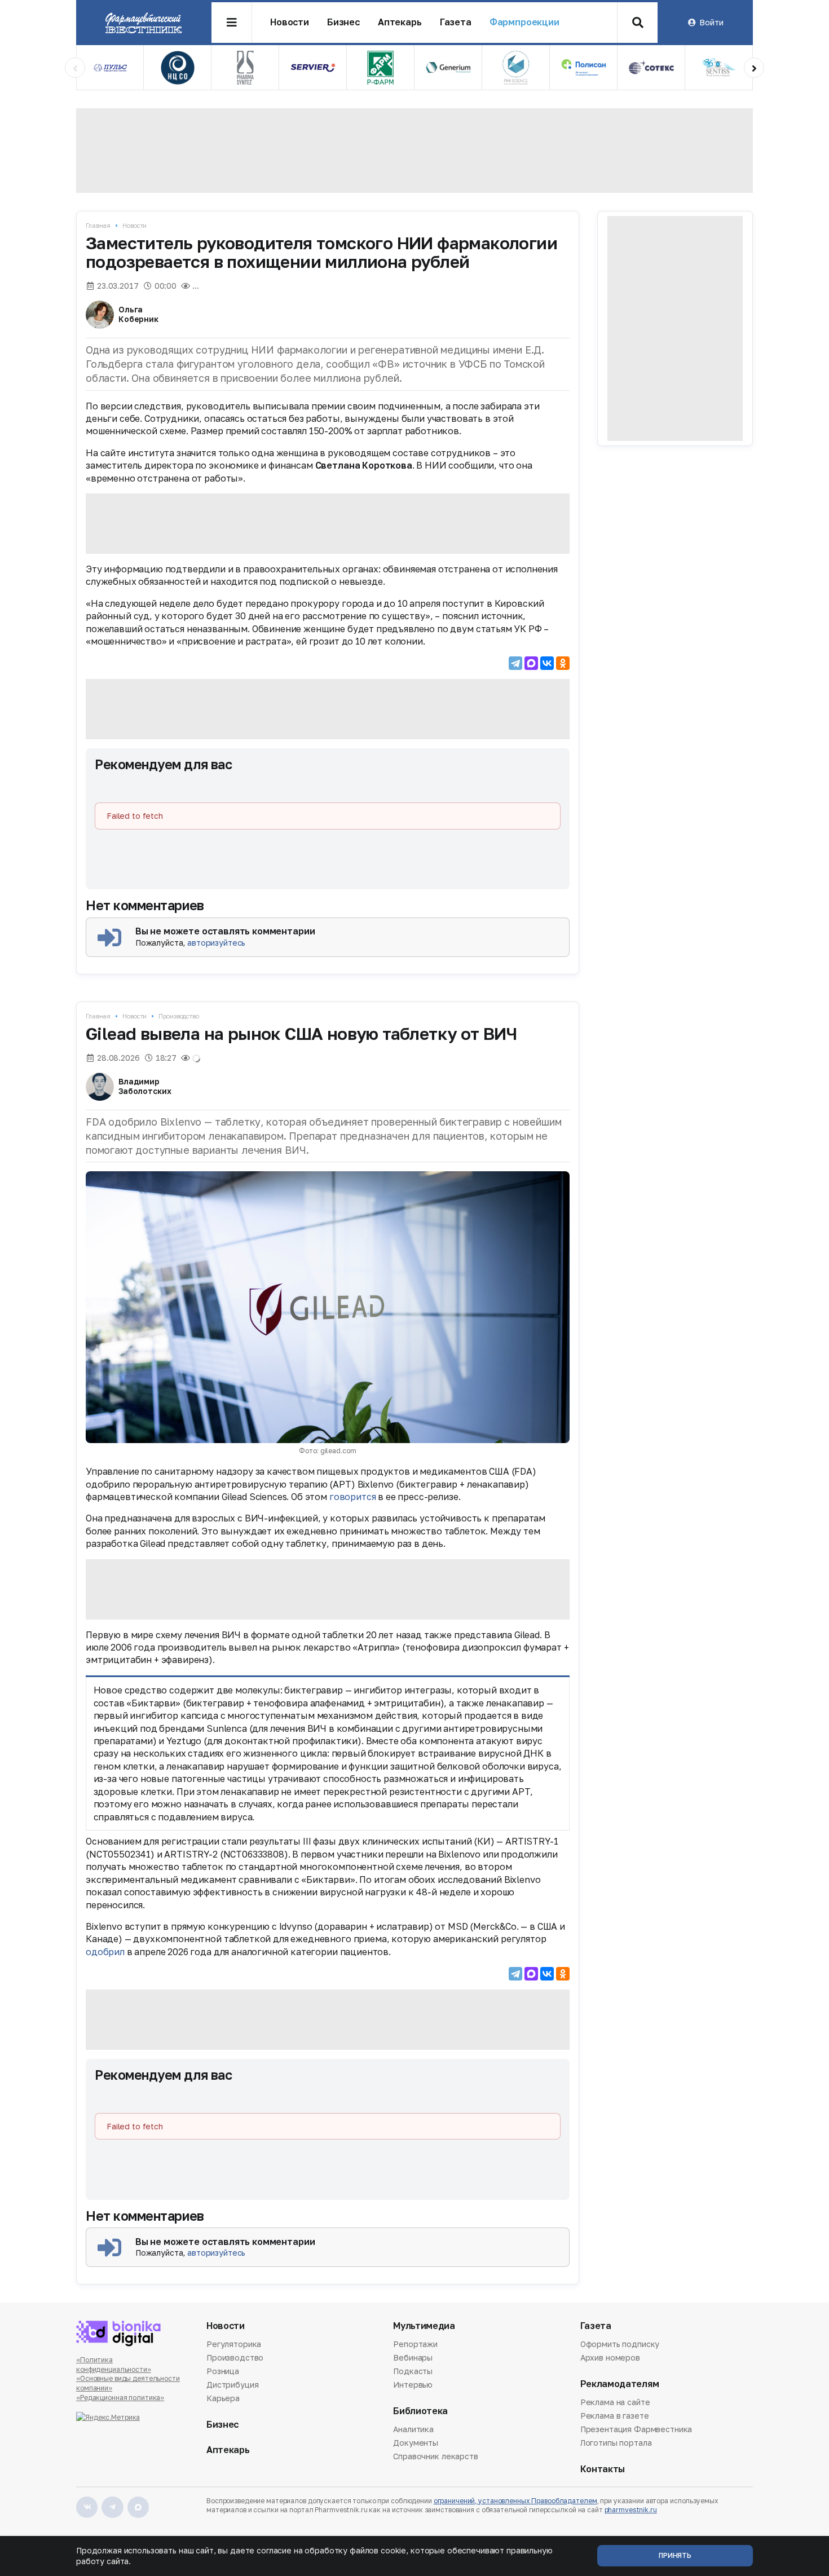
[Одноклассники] (563, 663)
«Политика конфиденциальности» (114, 2365)
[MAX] (531, 663)
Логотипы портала (616, 2443)
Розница (223, 2371)
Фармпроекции (524, 22)
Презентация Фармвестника (636, 2429)
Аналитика (413, 2430)
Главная (98, 225)
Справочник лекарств (435, 2456)
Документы (416, 2443)
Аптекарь (400, 22)
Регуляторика (234, 2345)
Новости (290, 22)
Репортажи (415, 2345)
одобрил (105, 1952)
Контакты (603, 2469)
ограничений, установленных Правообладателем (515, 2501)
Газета (456, 22)
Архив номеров (610, 2357)
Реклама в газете (615, 2416)
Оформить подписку (620, 2345)
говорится (353, 1497)
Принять (675, 2555)
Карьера (223, 2398)
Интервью (413, 2385)
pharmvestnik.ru (631, 2510)
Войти (711, 22)
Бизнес (343, 22)
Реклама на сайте (615, 2403)
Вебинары (413, 2357)
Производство (179, 1016)
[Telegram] (515, 663)
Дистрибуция (232, 2385)
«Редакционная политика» (120, 2398)
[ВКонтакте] (547, 663)
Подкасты (413, 2371)
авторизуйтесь (216, 943)
